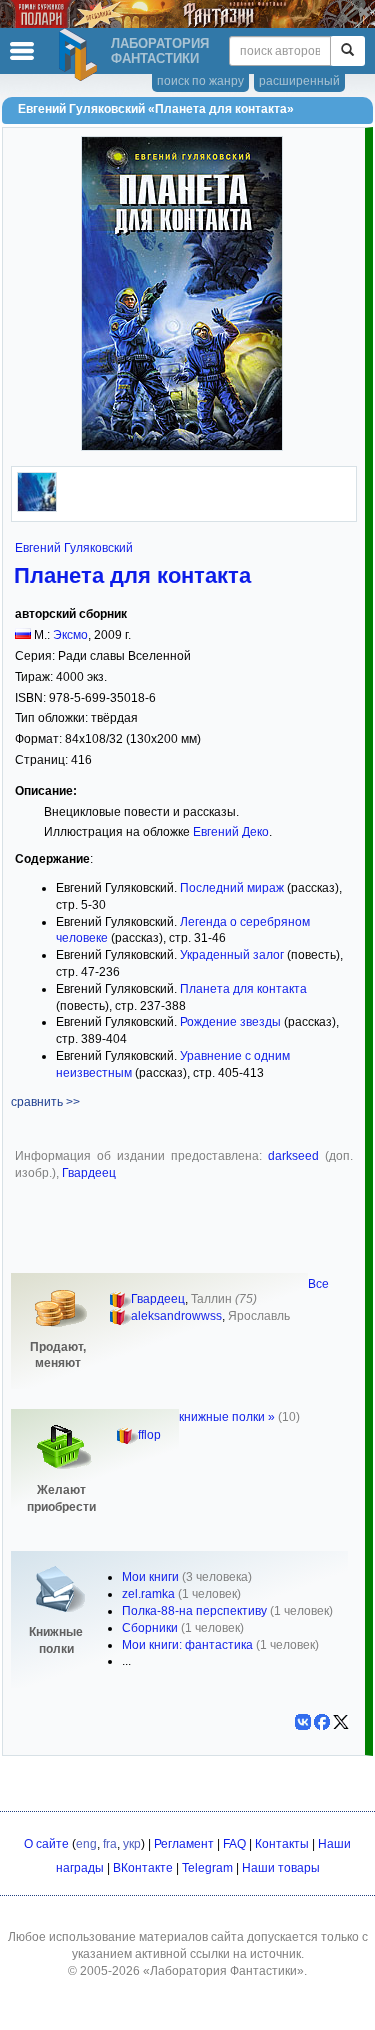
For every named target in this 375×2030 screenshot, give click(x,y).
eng (86, 1844)
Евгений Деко (231, 832)
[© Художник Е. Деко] (37, 508)
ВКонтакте (143, 1868)
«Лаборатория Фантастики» (223, 1971)
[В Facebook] (322, 1722)
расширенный (299, 81)
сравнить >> (45, 1102)
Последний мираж (232, 888)
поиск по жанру (200, 81)
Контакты (282, 1844)
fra (110, 1844)
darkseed (293, 1156)
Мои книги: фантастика (187, 1645)
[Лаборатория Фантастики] (81, 55)
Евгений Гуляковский (74, 548)
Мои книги (150, 1577)
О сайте (46, 1844)
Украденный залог (232, 955)
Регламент (184, 1844)
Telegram (207, 1868)
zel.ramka (148, 1594)
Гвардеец (89, 1173)
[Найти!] (347, 51)
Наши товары (281, 1868)
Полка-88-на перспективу (194, 1611)
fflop (149, 1435)
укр (132, 1844)
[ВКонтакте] (303, 1722)
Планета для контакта (132, 575)
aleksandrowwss (176, 1316)
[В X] (341, 1722)
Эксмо (70, 635)
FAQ (234, 1844)
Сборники (150, 1628)
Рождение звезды (230, 1022)
